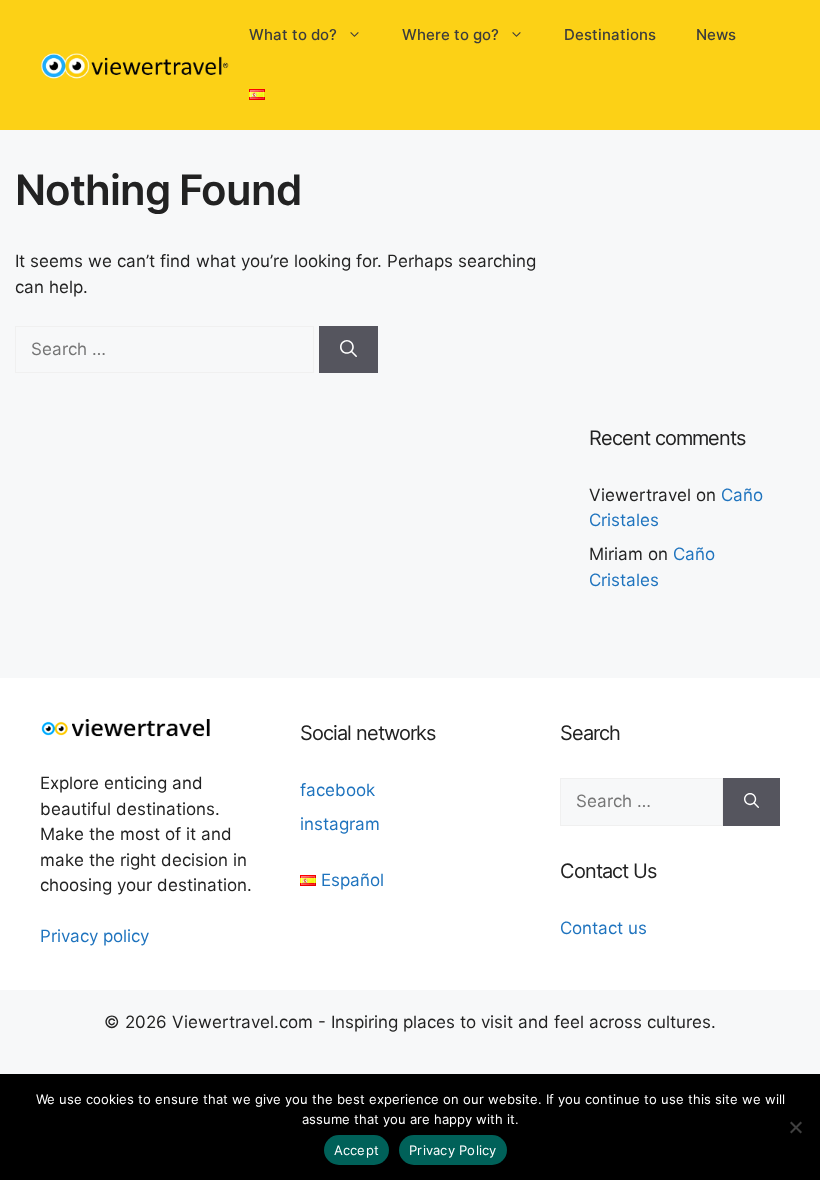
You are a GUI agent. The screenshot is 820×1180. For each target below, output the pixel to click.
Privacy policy (94, 936)
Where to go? (450, 34)
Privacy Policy (453, 1150)
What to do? (293, 34)
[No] (795, 1127)
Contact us (603, 928)
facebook (337, 790)
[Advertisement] (704, 265)
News (716, 34)
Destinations (610, 34)
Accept (357, 1150)
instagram (340, 824)
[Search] (348, 350)
